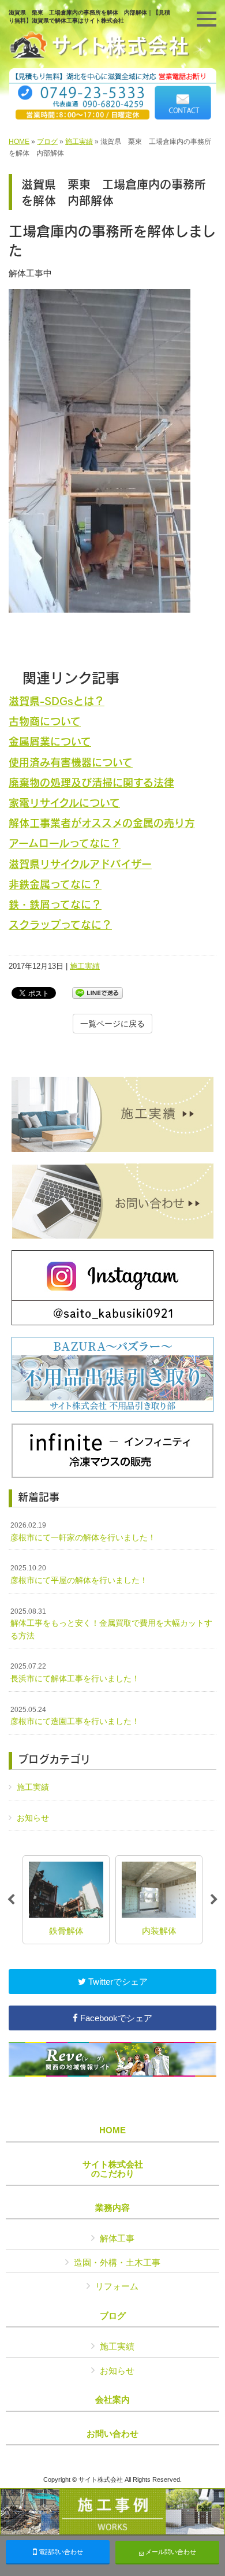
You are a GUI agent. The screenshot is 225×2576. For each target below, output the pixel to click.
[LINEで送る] (97, 992)
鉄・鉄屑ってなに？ (55, 904)
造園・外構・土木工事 (117, 2262)
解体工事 (117, 2238)
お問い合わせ (112, 2434)
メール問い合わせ (170, 2552)
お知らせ (33, 1818)
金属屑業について (50, 741)
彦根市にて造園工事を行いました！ (75, 1716)
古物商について (45, 721)
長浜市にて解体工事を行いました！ (75, 1673)
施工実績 (79, 142)
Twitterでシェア (117, 1982)
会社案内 (112, 2400)
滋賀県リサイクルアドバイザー (80, 864)
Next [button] (214, 1900)
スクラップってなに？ (60, 924)
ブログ (47, 142)
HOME (19, 142)
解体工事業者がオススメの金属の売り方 (102, 823)
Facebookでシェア (115, 2018)
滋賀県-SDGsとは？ (57, 701)
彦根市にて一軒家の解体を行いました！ (83, 1532)
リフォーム (117, 2286)
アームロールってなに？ (65, 843)
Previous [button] (11, 1900)
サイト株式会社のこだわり (113, 2169)
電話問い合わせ (60, 2552)
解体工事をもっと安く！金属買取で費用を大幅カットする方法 (111, 1624)
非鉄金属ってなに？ (55, 884)
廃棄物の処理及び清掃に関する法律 (91, 782)
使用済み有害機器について (71, 762)
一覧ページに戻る (112, 1024)
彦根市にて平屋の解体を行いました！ (79, 1574)
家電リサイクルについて (64, 803)
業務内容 (112, 2208)
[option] (66, 1900)
